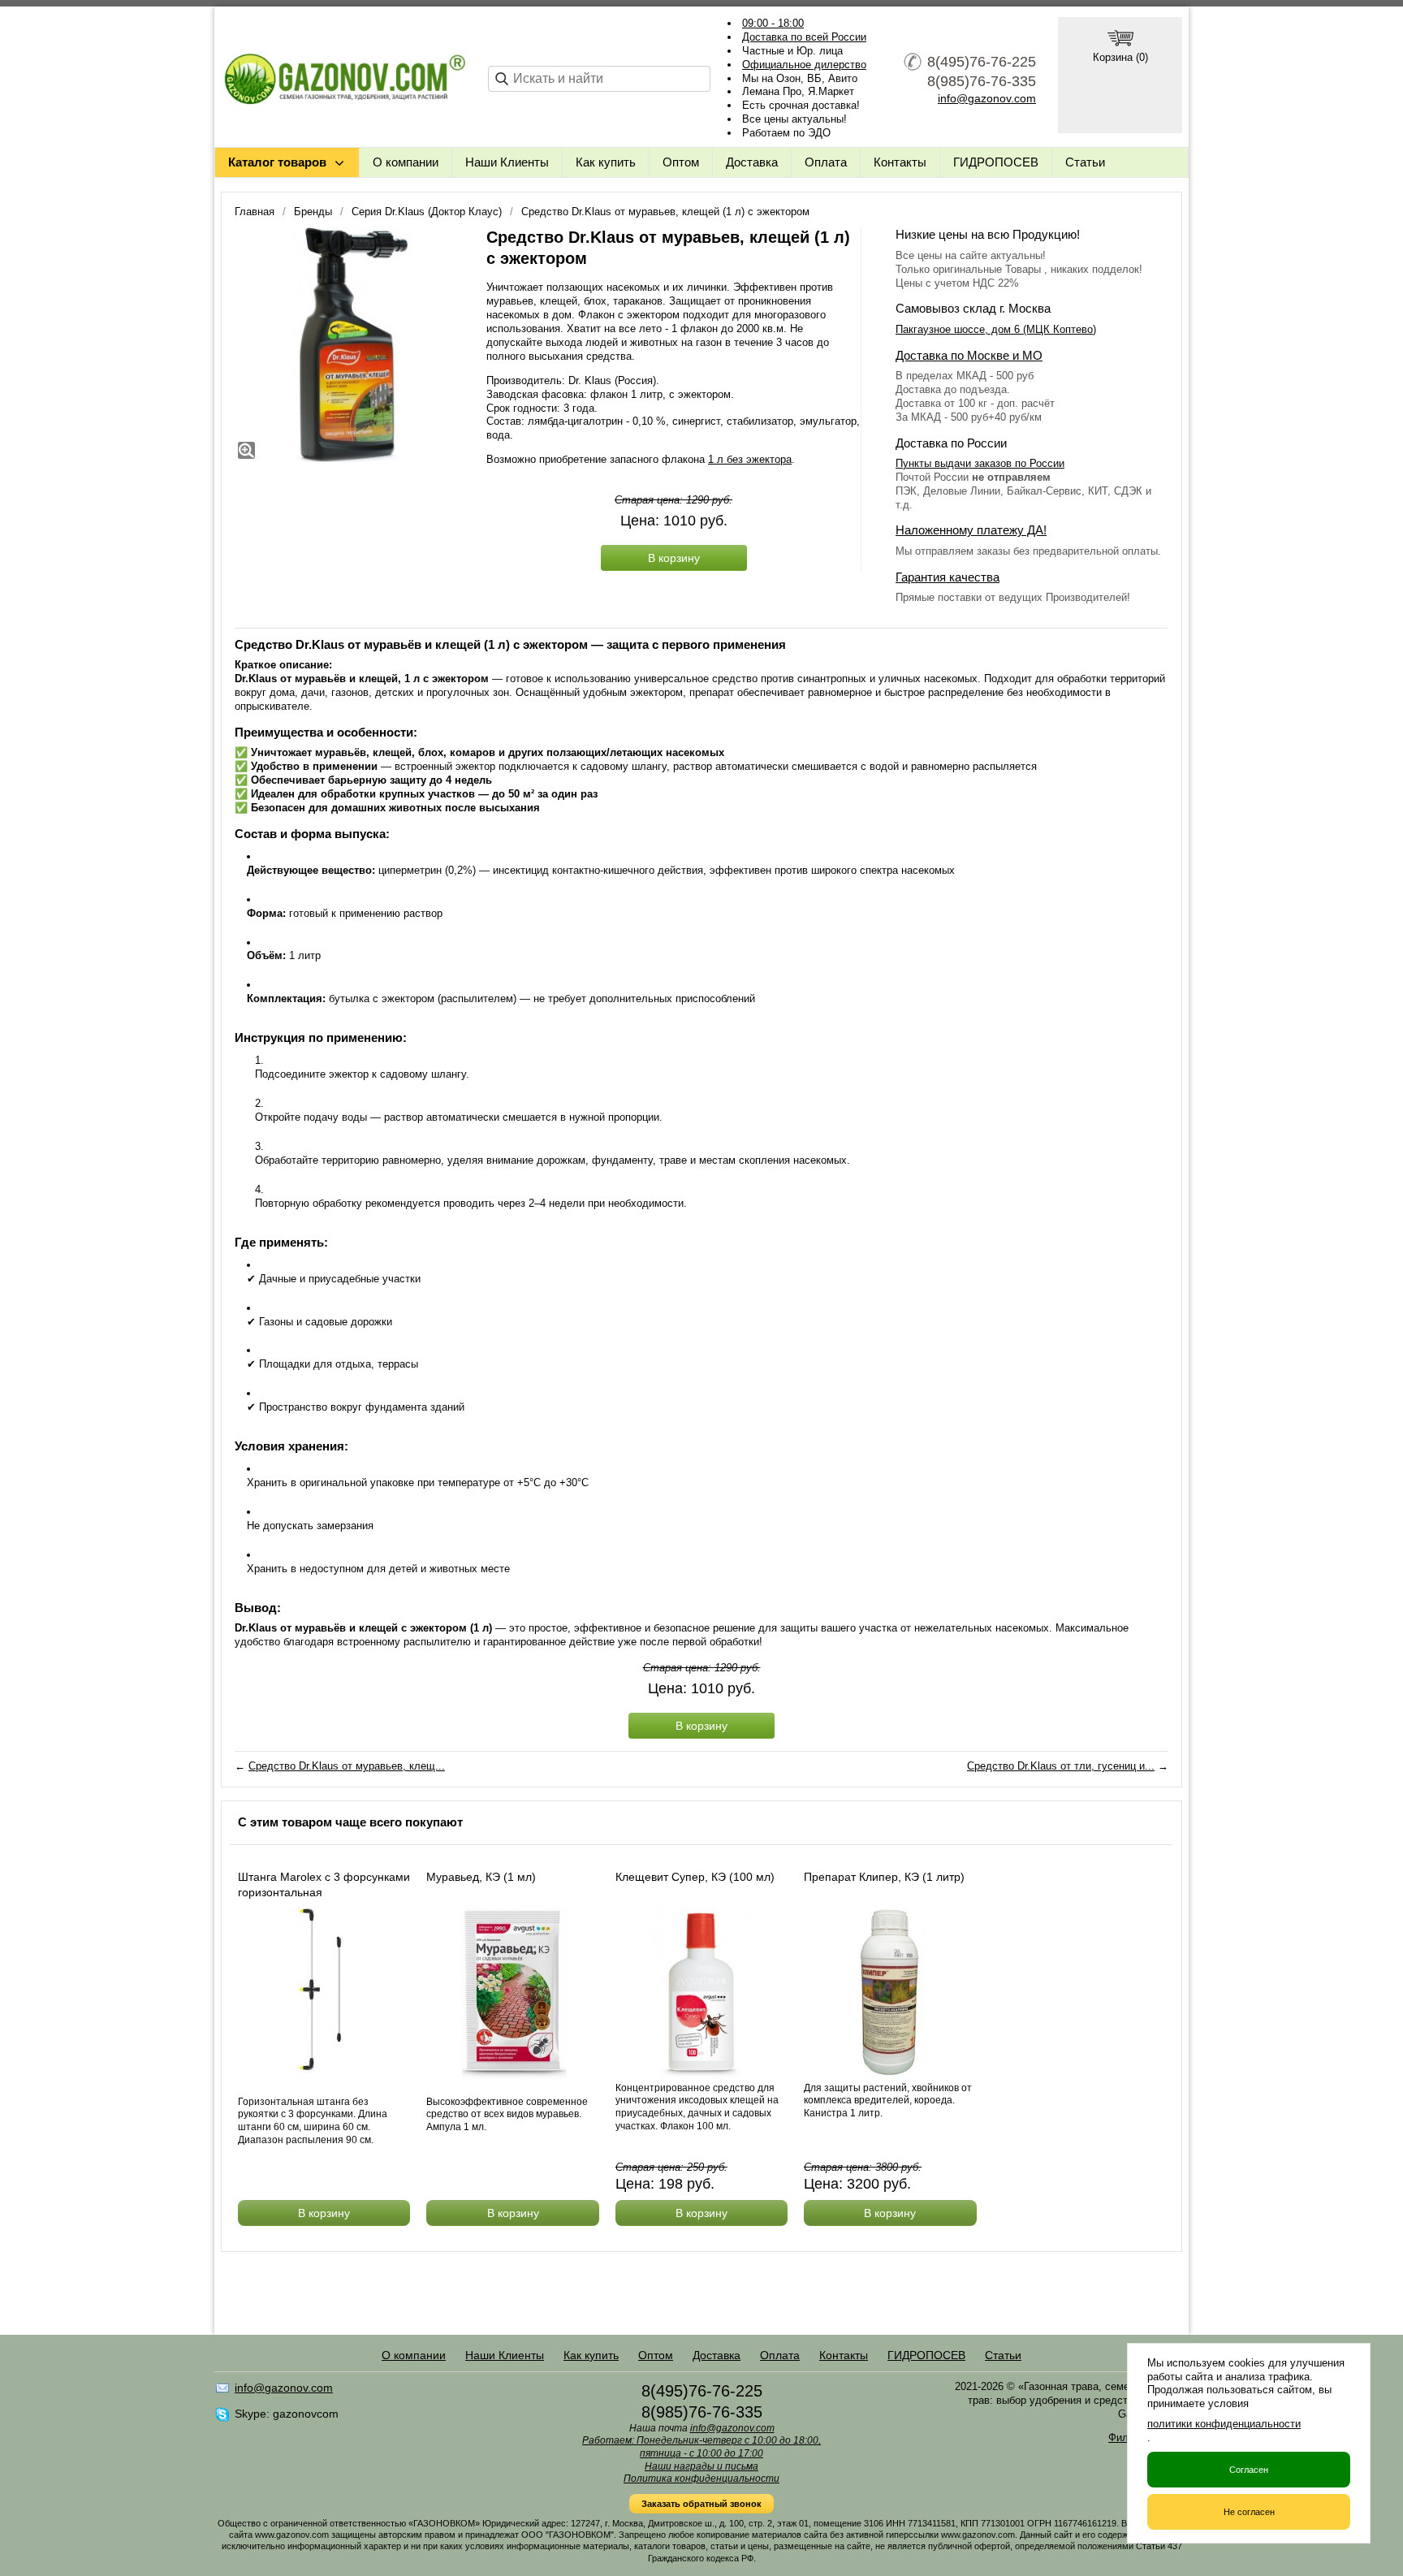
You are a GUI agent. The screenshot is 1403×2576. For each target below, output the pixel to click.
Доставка (752, 162)
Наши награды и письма (701, 2466)
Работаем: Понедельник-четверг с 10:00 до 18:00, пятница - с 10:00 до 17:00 (701, 2447)
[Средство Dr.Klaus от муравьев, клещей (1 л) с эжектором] (352, 344)
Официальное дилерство (804, 65)
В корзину (674, 558)
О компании (406, 162)
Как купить (606, 162)
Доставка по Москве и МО (969, 355)
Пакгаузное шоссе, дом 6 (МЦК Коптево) (996, 329)
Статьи (1085, 162)
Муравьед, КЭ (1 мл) (481, 1877)
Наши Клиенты (507, 162)
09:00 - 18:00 (773, 23)
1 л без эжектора (750, 459)
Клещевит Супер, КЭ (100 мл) (695, 1877)
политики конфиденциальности (1224, 2424)
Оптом (681, 162)
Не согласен (1249, 2512)
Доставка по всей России (804, 37)
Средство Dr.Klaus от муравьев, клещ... (347, 1766)
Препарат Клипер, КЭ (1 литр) (884, 1877)
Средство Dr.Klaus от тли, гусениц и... (1061, 1766)
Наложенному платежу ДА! (971, 530)
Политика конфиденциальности (701, 2479)
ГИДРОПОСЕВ (996, 162)
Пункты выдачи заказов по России (980, 463)
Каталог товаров (277, 162)
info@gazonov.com (987, 98)
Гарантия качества (948, 577)
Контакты (900, 162)
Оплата (826, 162)
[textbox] (599, 79)
